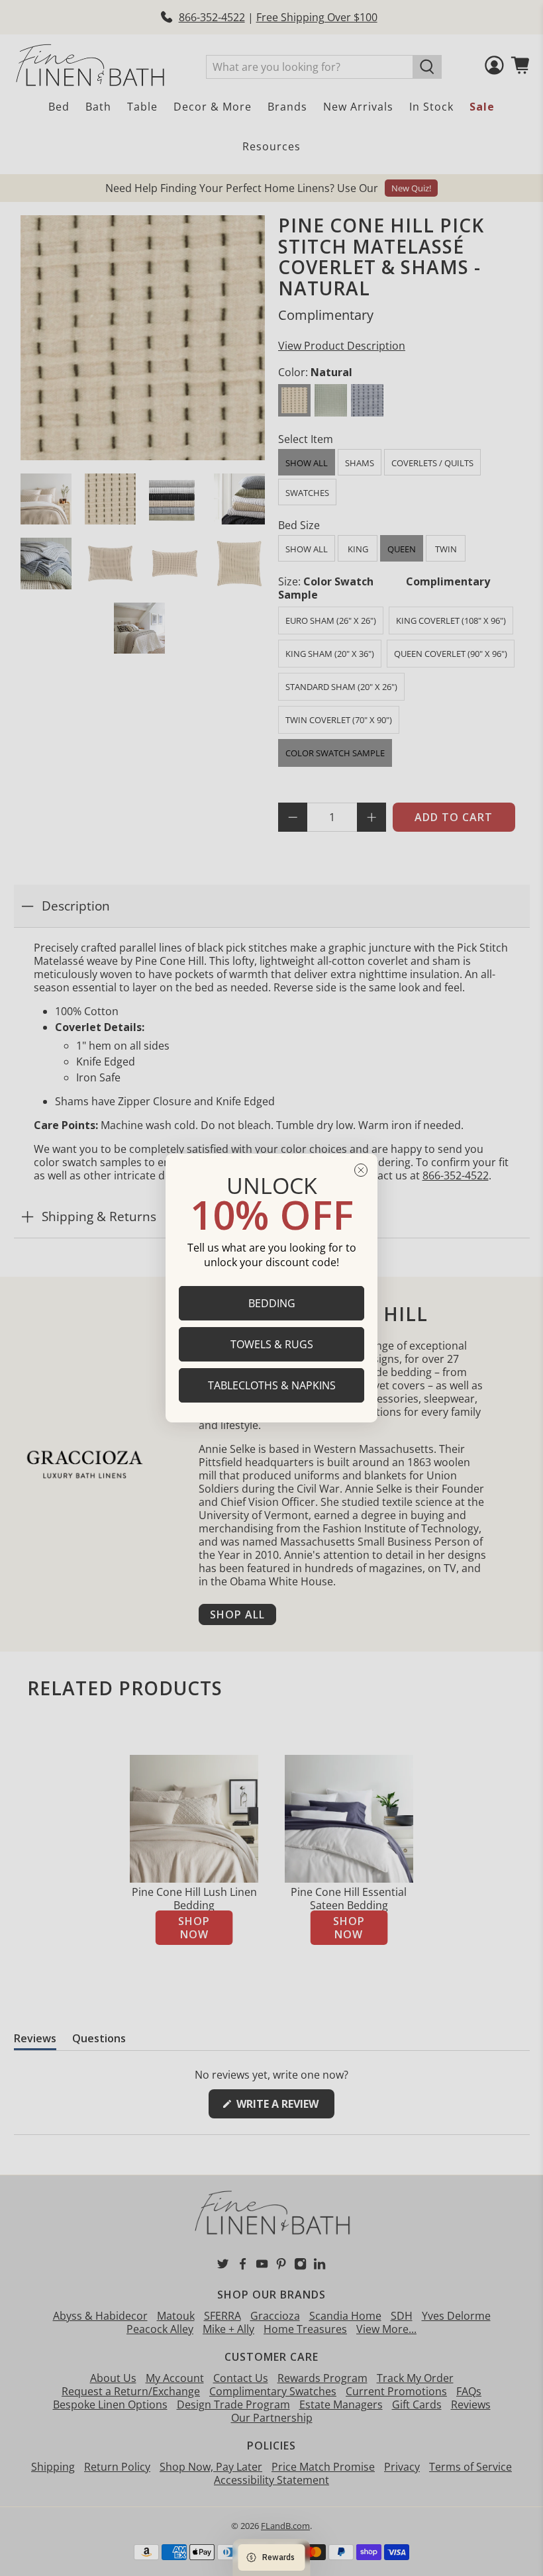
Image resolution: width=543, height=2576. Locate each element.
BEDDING (272, 1303)
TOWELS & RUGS (272, 1344)
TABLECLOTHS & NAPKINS (272, 1385)
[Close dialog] (361, 1170)
